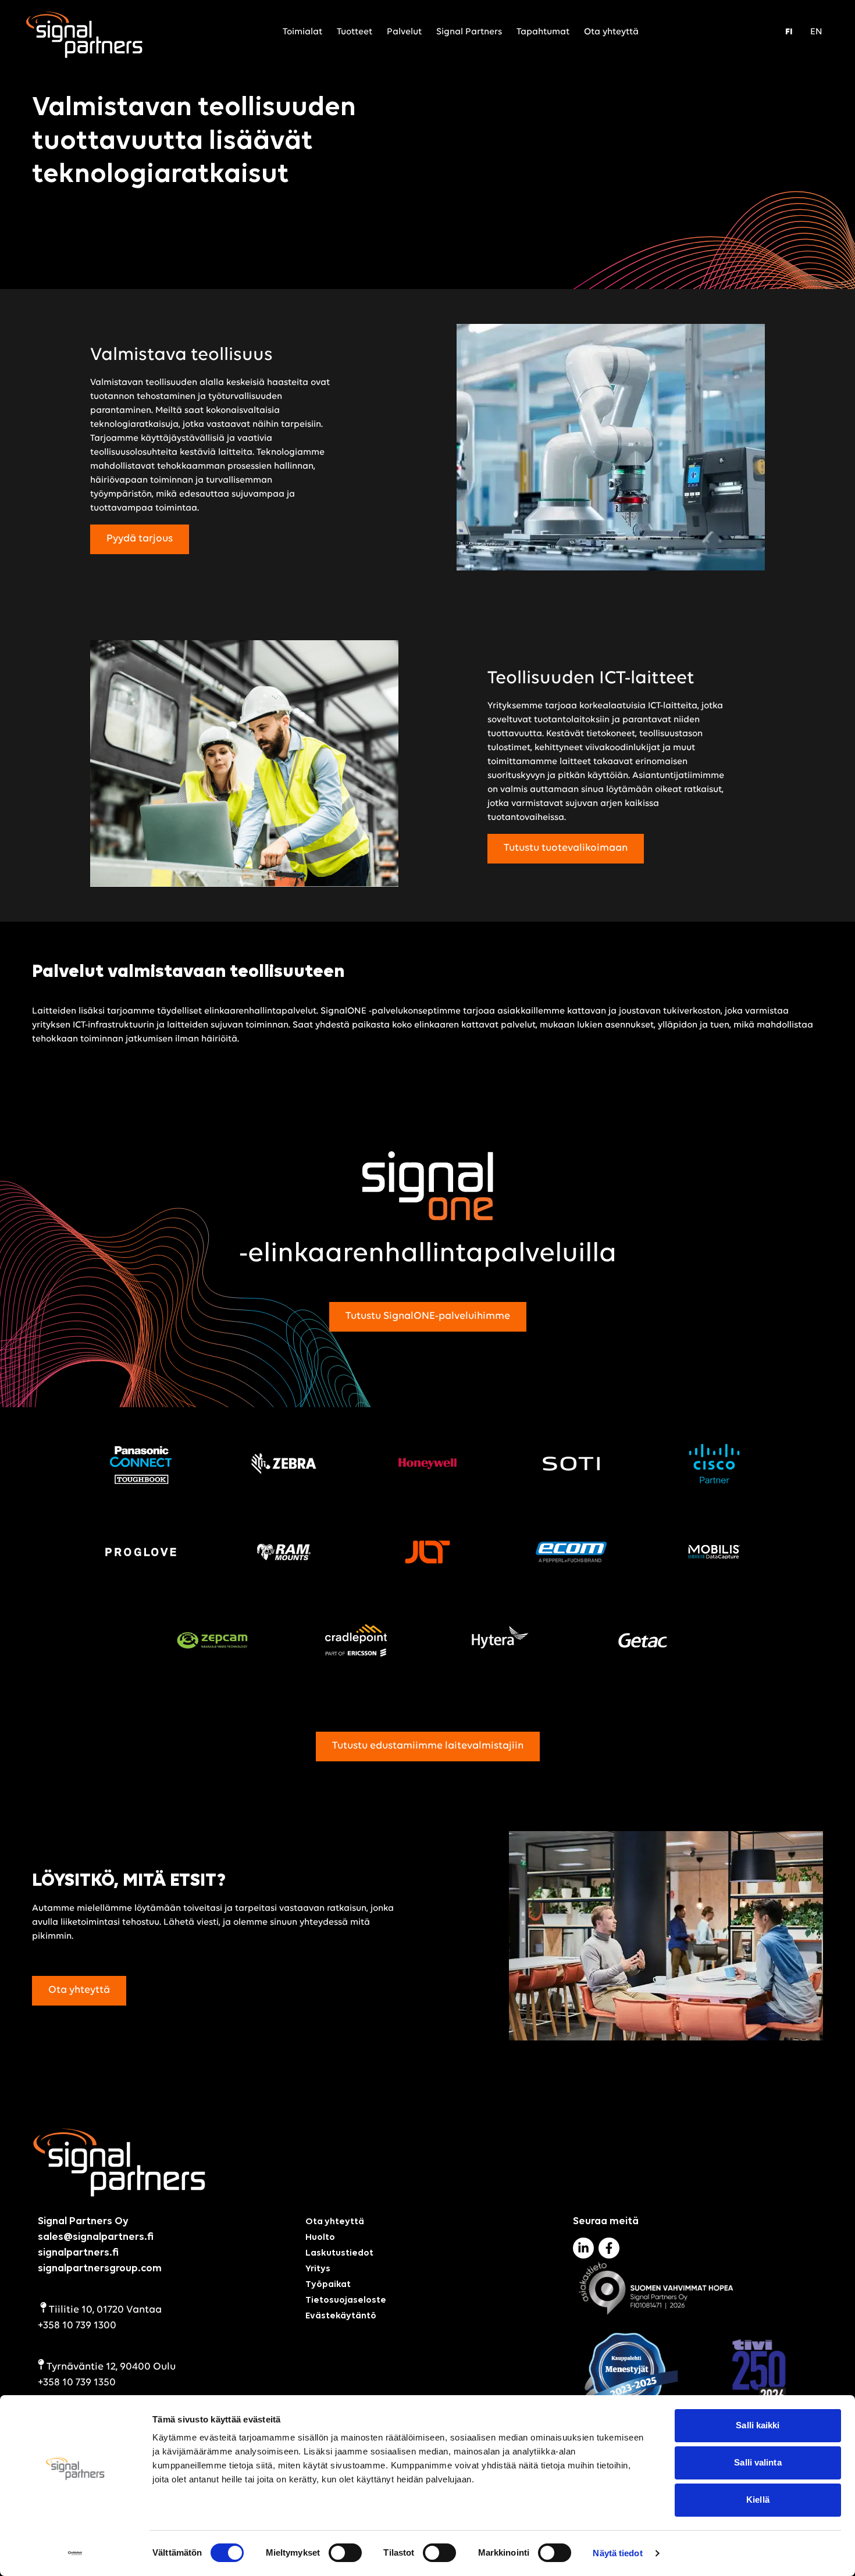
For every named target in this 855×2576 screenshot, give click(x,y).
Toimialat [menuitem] (302, 32)
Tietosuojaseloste (346, 2300)
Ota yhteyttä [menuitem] (611, 32)
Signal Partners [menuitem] (469, 32)
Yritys (318, 2269)
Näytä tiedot (617, 2553)
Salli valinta (758, 2462)
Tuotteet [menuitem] (355, 32)
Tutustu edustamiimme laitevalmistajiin (428, 1746)
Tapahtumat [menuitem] (543, 32)
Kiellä (758, 2500)
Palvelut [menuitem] (404, 32)
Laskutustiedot (339, 2253)
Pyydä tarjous (140, 539)
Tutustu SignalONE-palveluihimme (428, 1316)
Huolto (320, 2238)
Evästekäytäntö (341, 2316)
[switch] (345, 2553)
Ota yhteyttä (79, 1990)
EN (816, 32)
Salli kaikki (758, 2425)
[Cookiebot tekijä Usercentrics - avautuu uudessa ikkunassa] (75, 2553)
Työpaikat (328, 2285)
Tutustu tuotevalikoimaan (566, 848)
